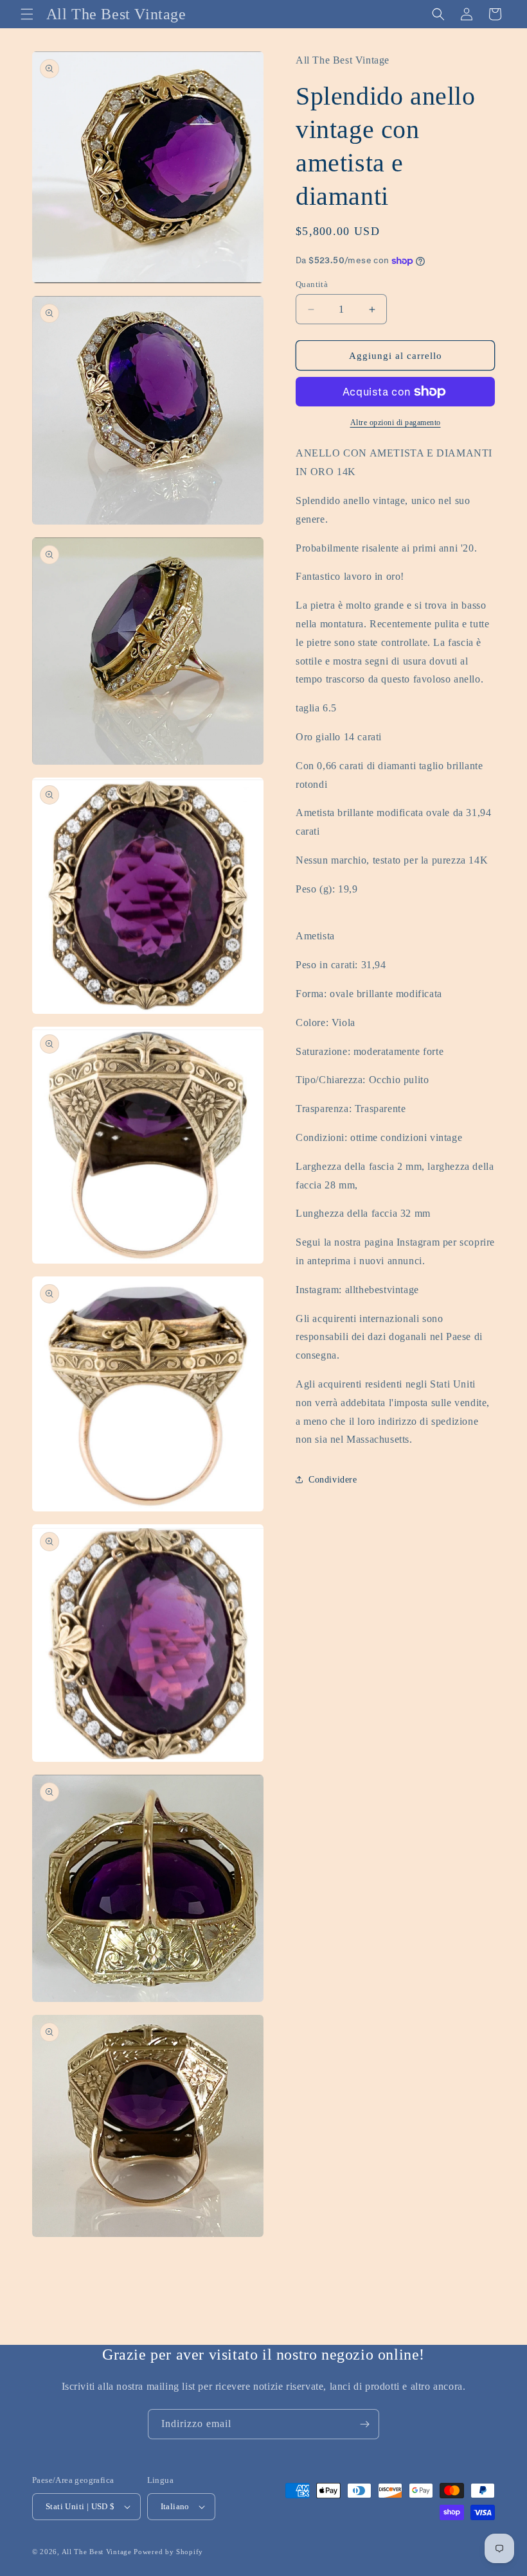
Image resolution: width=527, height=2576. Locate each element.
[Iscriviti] (364, 2424)
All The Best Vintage (97, 2552)
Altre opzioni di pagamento (396, 422)
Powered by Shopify (168, 2552)
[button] (27, 14)
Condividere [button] (333, 1480)
